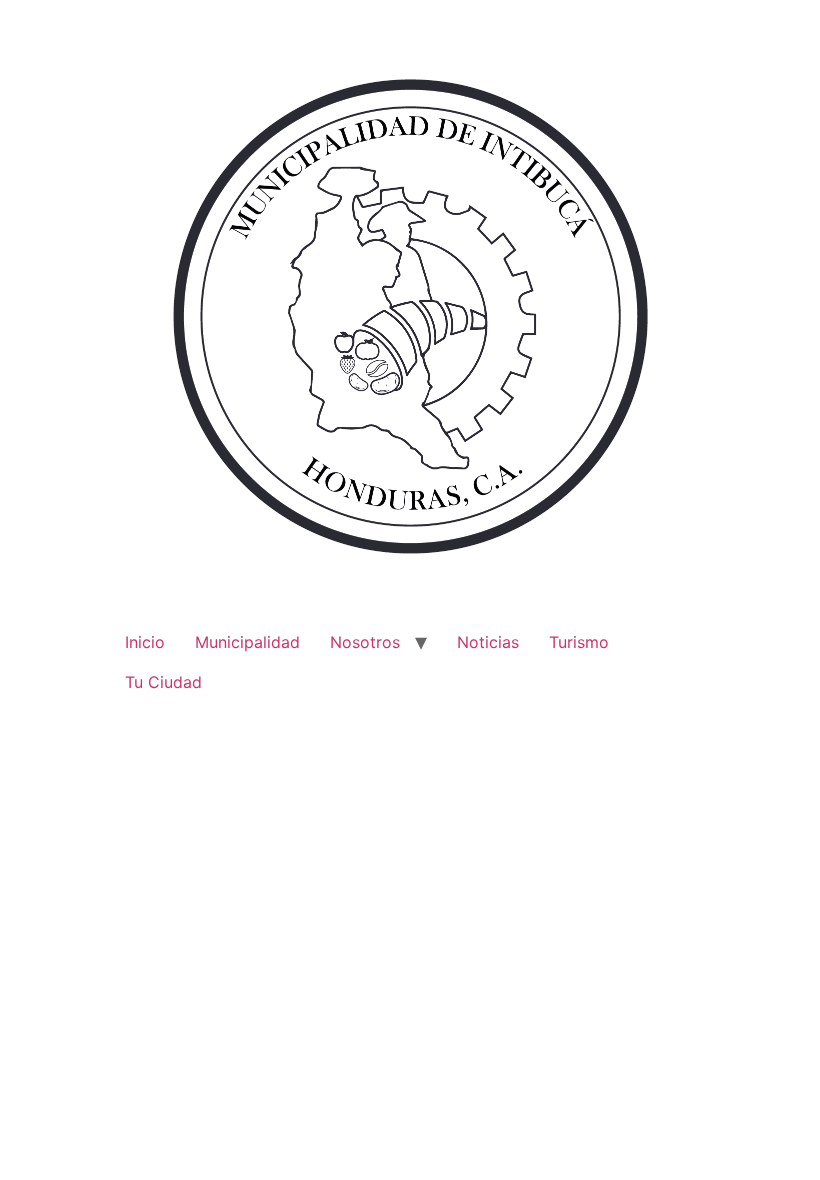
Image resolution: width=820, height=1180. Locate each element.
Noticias (488, 642)
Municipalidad (247, 642)
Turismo (579, 642)
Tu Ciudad (163, 682)
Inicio (145, 642)
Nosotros (365, 642)
